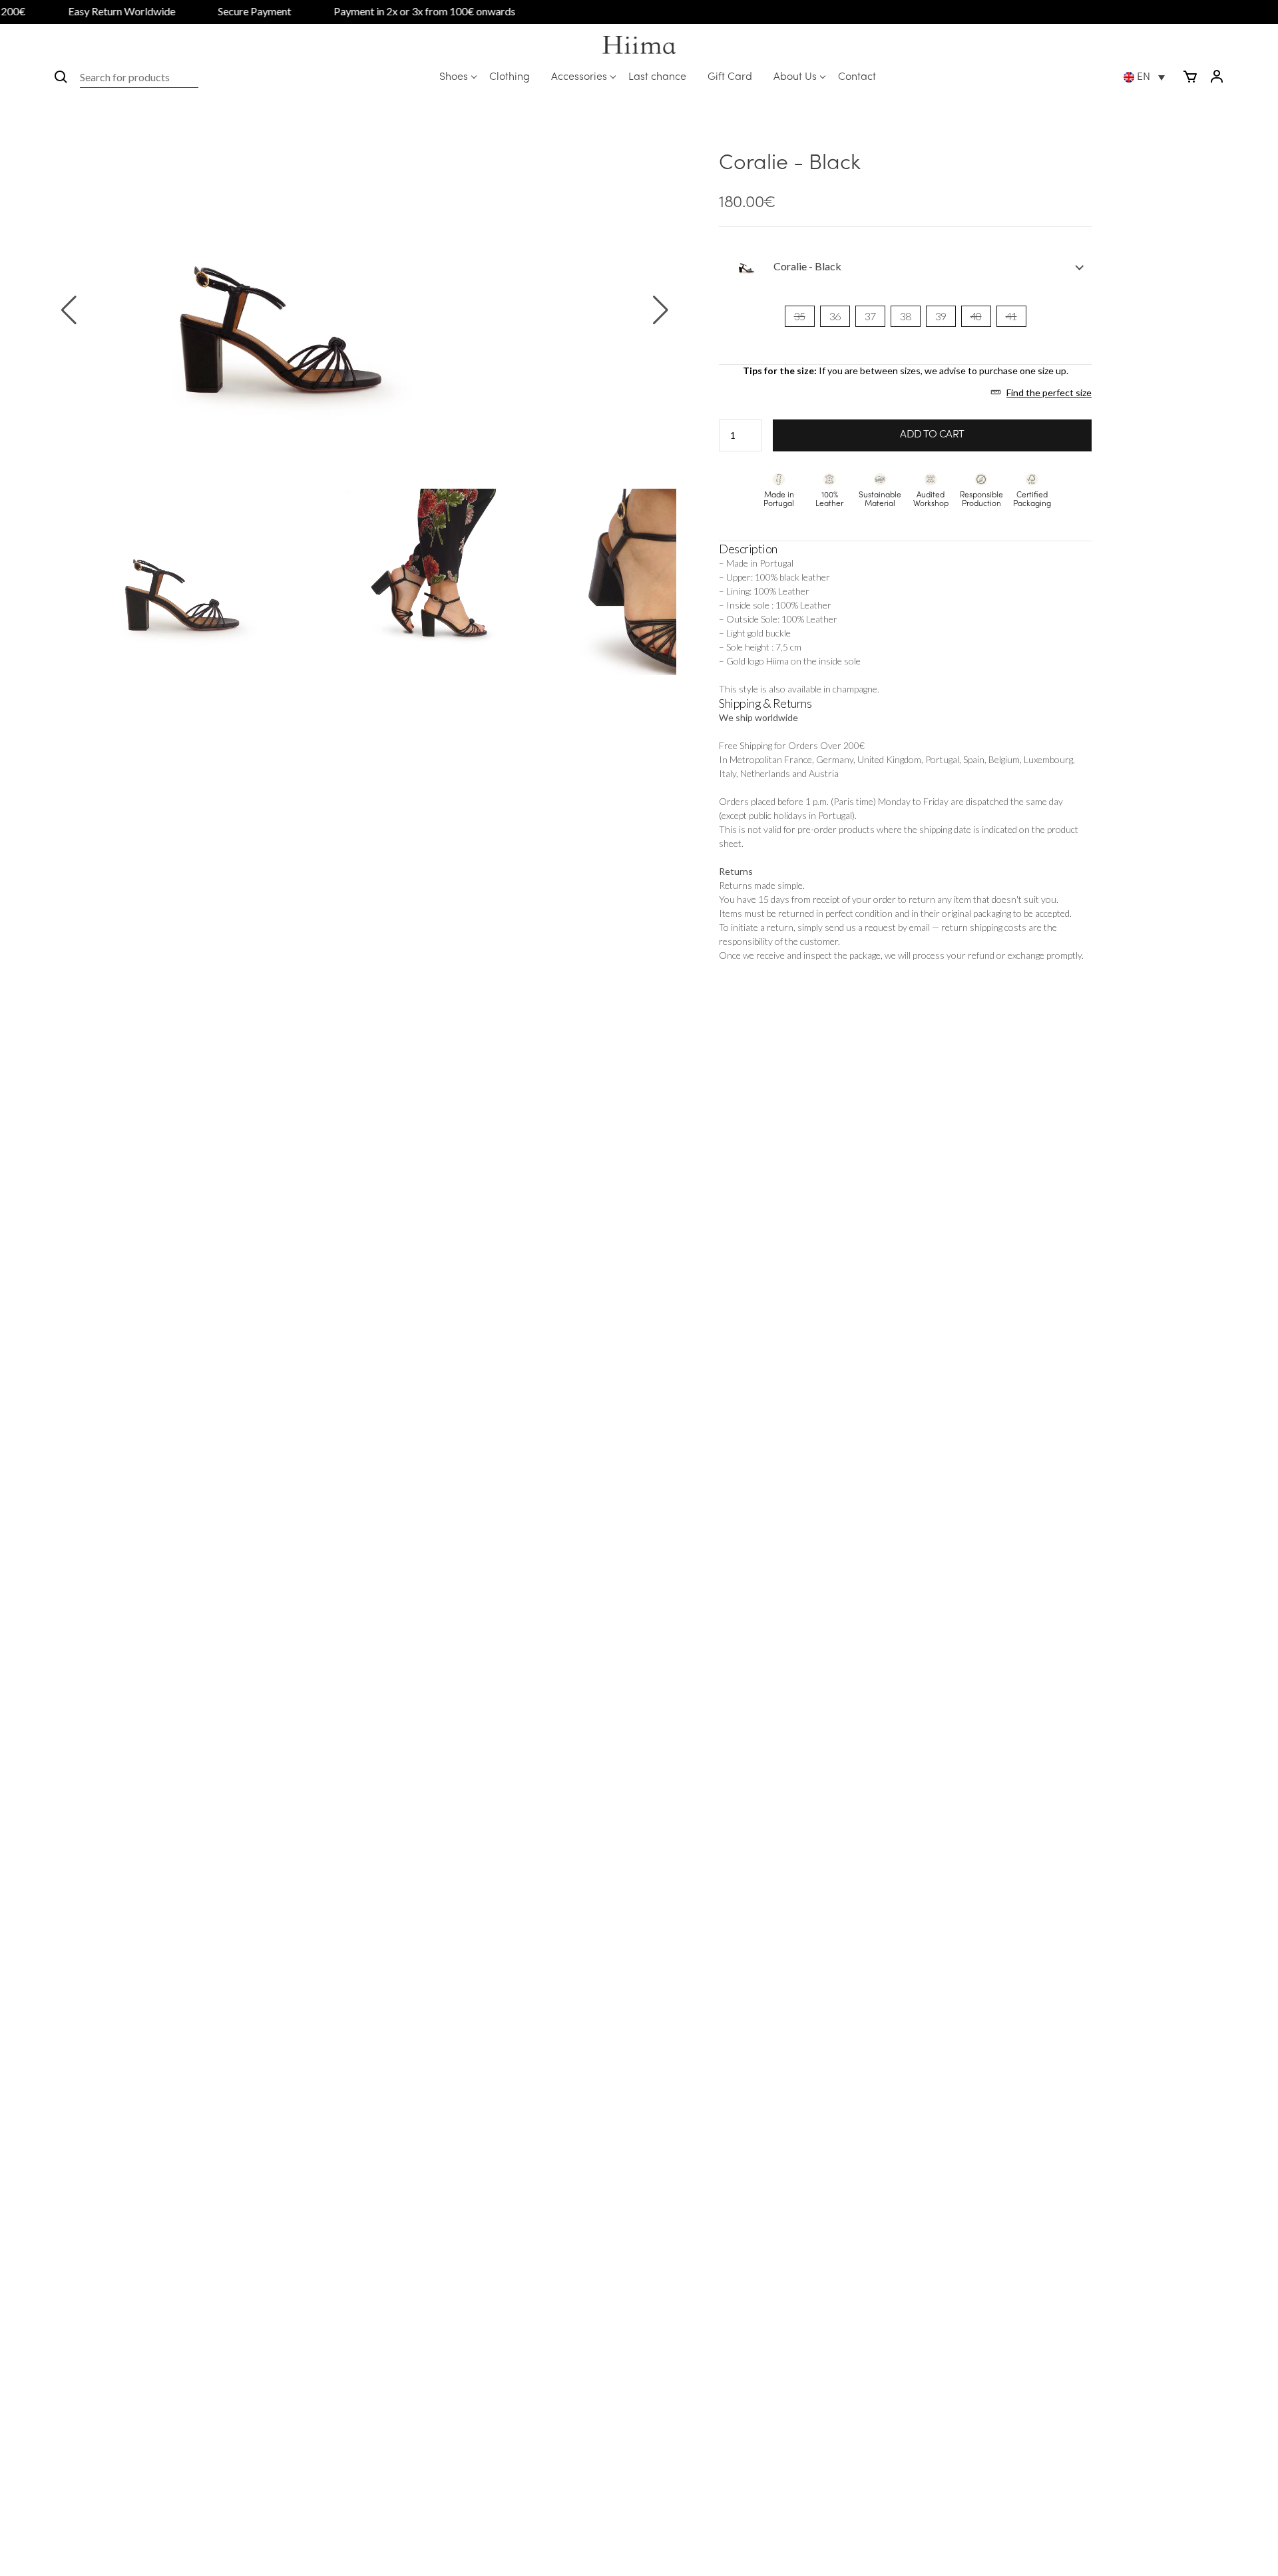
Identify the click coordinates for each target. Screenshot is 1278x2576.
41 (1011, 316)
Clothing (510, 77)
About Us (795, 77)
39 (941, 316)
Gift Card (730, 77)
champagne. (856, 689)
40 (976, 316)
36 (835, 316)
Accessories (579, 77)
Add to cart (932, 435)
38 (906, 316)
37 (870, 316)
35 (800, 316)
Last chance (657, 77)
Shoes (454, 77)
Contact (857, 77)
